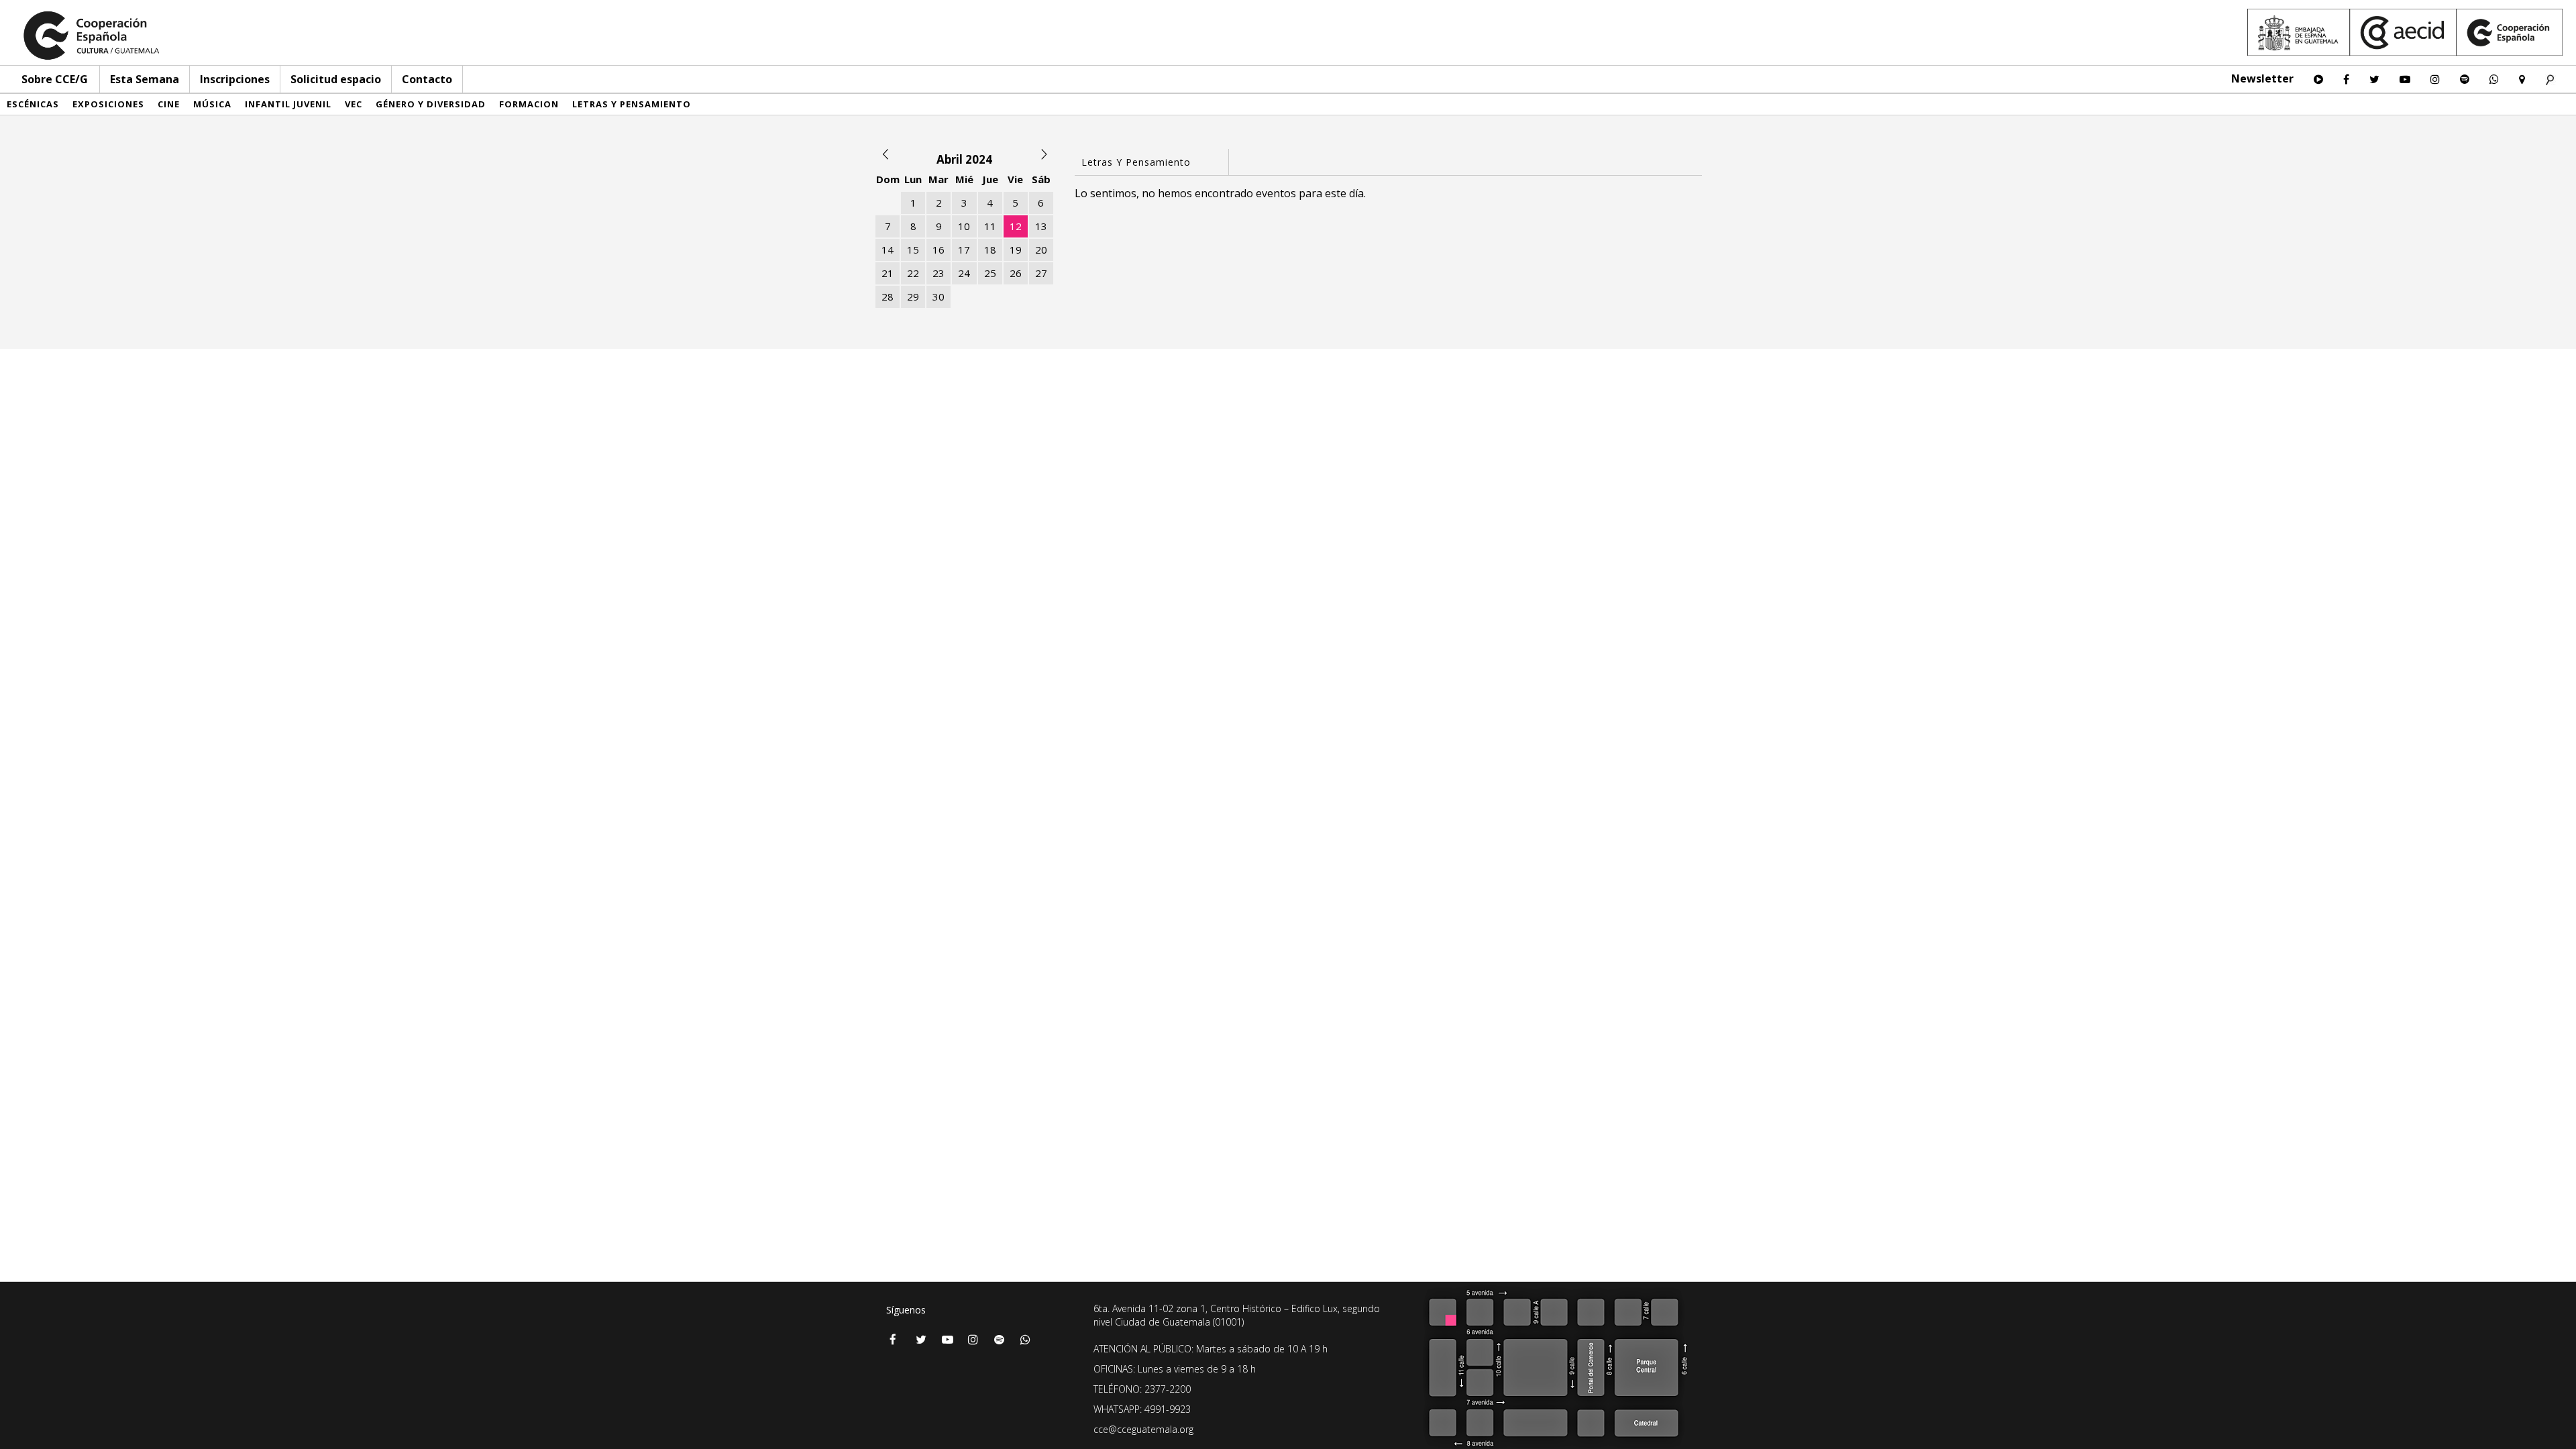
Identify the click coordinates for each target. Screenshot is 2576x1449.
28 (888, 297)
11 (990, 226)
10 (964, 226)
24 (964, 273)
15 (913, 250)
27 (1041, 273)
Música (212, 104)
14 (888, 250)
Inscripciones (235, 79)
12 (1016, 226)
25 (990, 273)
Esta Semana (145, 79)
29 (913, 297)
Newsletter (2262, 78)
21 (888, 273)
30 (938, 297)
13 (1041, 226)
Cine (169, 104)
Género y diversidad (431, 104)
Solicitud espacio (336, 79)
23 (938, 273)
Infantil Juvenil (288, 104)
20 (1041, 250)
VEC (354, 104)
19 (1016, 250)
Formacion (529, 104)
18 (990, 250)
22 (913, 273)
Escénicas (33, 104)
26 (1016, 273)
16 (938, 250)
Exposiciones (108, 104)
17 (964, 250)
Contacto (427, 79)
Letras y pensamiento (632, 104)
